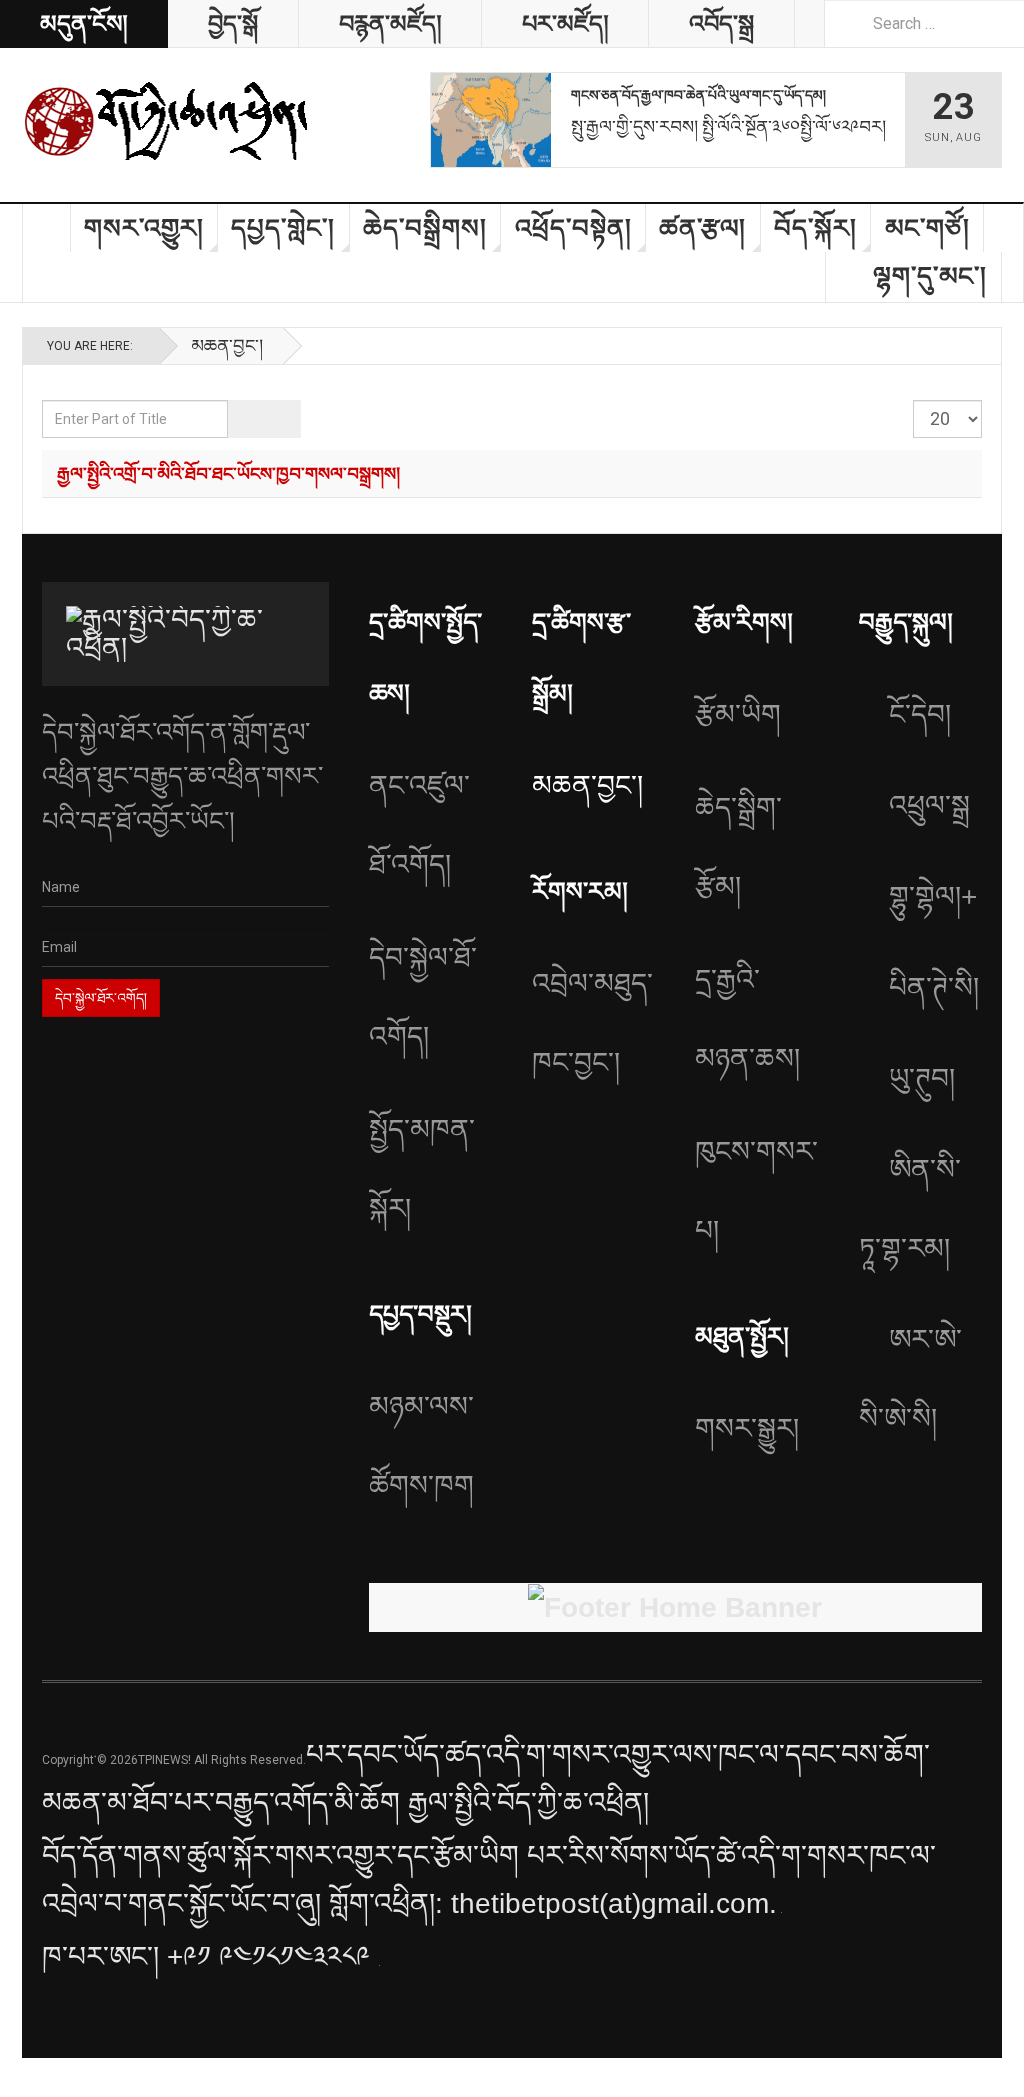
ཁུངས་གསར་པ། (756, 1191)
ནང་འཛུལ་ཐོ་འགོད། (419, 825)
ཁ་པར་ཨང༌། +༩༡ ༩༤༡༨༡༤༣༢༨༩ (210, 1956)
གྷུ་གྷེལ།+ (933, 896)
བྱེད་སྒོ (233, 23)
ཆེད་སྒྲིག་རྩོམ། (738, 847)
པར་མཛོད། (565, 23)
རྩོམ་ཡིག (738, 714)
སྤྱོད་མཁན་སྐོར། (422, 1169)
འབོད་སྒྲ (721, 23)
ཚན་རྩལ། (702, 228)
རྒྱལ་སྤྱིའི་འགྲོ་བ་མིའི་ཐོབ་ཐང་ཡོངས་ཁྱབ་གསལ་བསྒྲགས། (228, 473)
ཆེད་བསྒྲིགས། (425, 228)
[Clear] (282, 419)
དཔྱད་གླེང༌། (283, 228)
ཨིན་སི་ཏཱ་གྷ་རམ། (910, 1209)
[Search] (246, 419)
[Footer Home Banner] (675, 1608)
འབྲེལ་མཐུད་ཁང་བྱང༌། (592, 1023)
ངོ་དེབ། (920, 714)
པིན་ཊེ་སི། (934, 987)
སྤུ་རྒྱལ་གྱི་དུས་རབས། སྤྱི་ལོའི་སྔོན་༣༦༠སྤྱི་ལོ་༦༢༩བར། (728, 126)
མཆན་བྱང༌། (227, 345)
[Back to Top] (21, 2077)
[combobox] (924, 23)
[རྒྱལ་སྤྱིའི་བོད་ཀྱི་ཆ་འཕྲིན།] (167, 120)
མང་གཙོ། (927, 228)
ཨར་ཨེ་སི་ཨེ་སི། (910, 1379)
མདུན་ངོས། (83, 23)
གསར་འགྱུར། (144, 228)
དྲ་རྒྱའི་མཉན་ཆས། (747, 1019)
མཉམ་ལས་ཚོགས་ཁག (421, 1446)
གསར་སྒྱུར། (747, 1428)
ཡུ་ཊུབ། (922, 1078)
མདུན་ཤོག (47, 228)
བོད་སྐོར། (815, 228)
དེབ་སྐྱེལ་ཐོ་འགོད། (423, 997)
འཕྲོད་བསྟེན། (573, 228)
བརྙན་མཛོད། (390, 23)
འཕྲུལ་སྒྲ (929, 805)
